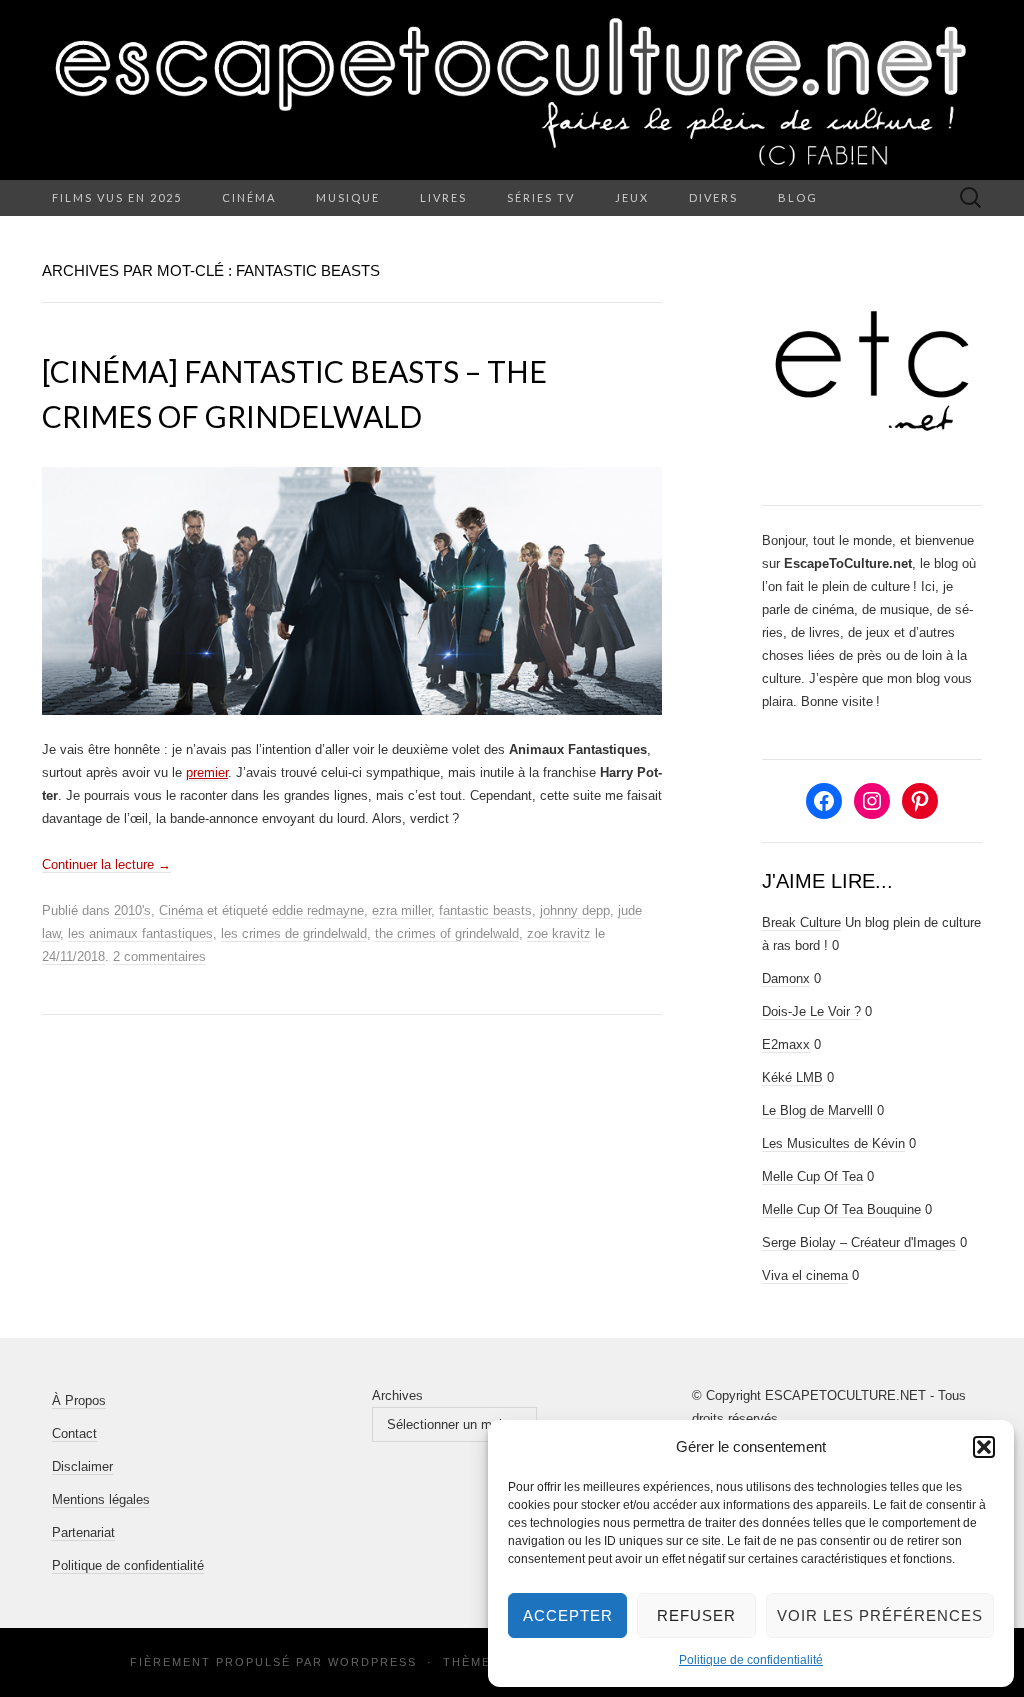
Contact (74, 1433)
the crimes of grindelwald (447, 933)
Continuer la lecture (106, 864)
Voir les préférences (880, 1615)
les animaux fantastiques (140, 933)
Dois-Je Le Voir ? (811, 1011)
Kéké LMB (792, 1077)
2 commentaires (159, 956)
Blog (798, 197)
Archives (397, 1395)
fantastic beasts (485, 910)
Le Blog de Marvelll (817, 1110)
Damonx (786, 978)
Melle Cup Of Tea (812, 1176)
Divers (713, 197)
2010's (132, 910)
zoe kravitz (559, 933)
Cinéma (249, 197)
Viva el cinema (805, 1275)
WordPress (372, 1662)
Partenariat (83, 1532)
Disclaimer (82, 1466)
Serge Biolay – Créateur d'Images (859, 1242)
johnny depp (575, 910)
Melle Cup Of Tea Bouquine (841, 1209)
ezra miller (401, 910)
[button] (984, 1447)
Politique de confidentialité (751, 1660)
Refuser (696, 1615)
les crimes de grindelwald (294, 933)
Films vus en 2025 (117, 197)
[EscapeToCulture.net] (512, 90)
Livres (443, 197)
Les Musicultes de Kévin (833, 1143)
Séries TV (541, 197)
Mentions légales (101, 1499)
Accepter (568, 1615)
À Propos (79, 1400)
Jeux (632, 197)
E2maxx (786, 1044)
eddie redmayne (318, 910)
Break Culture (801, 922)
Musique (348, 197)
